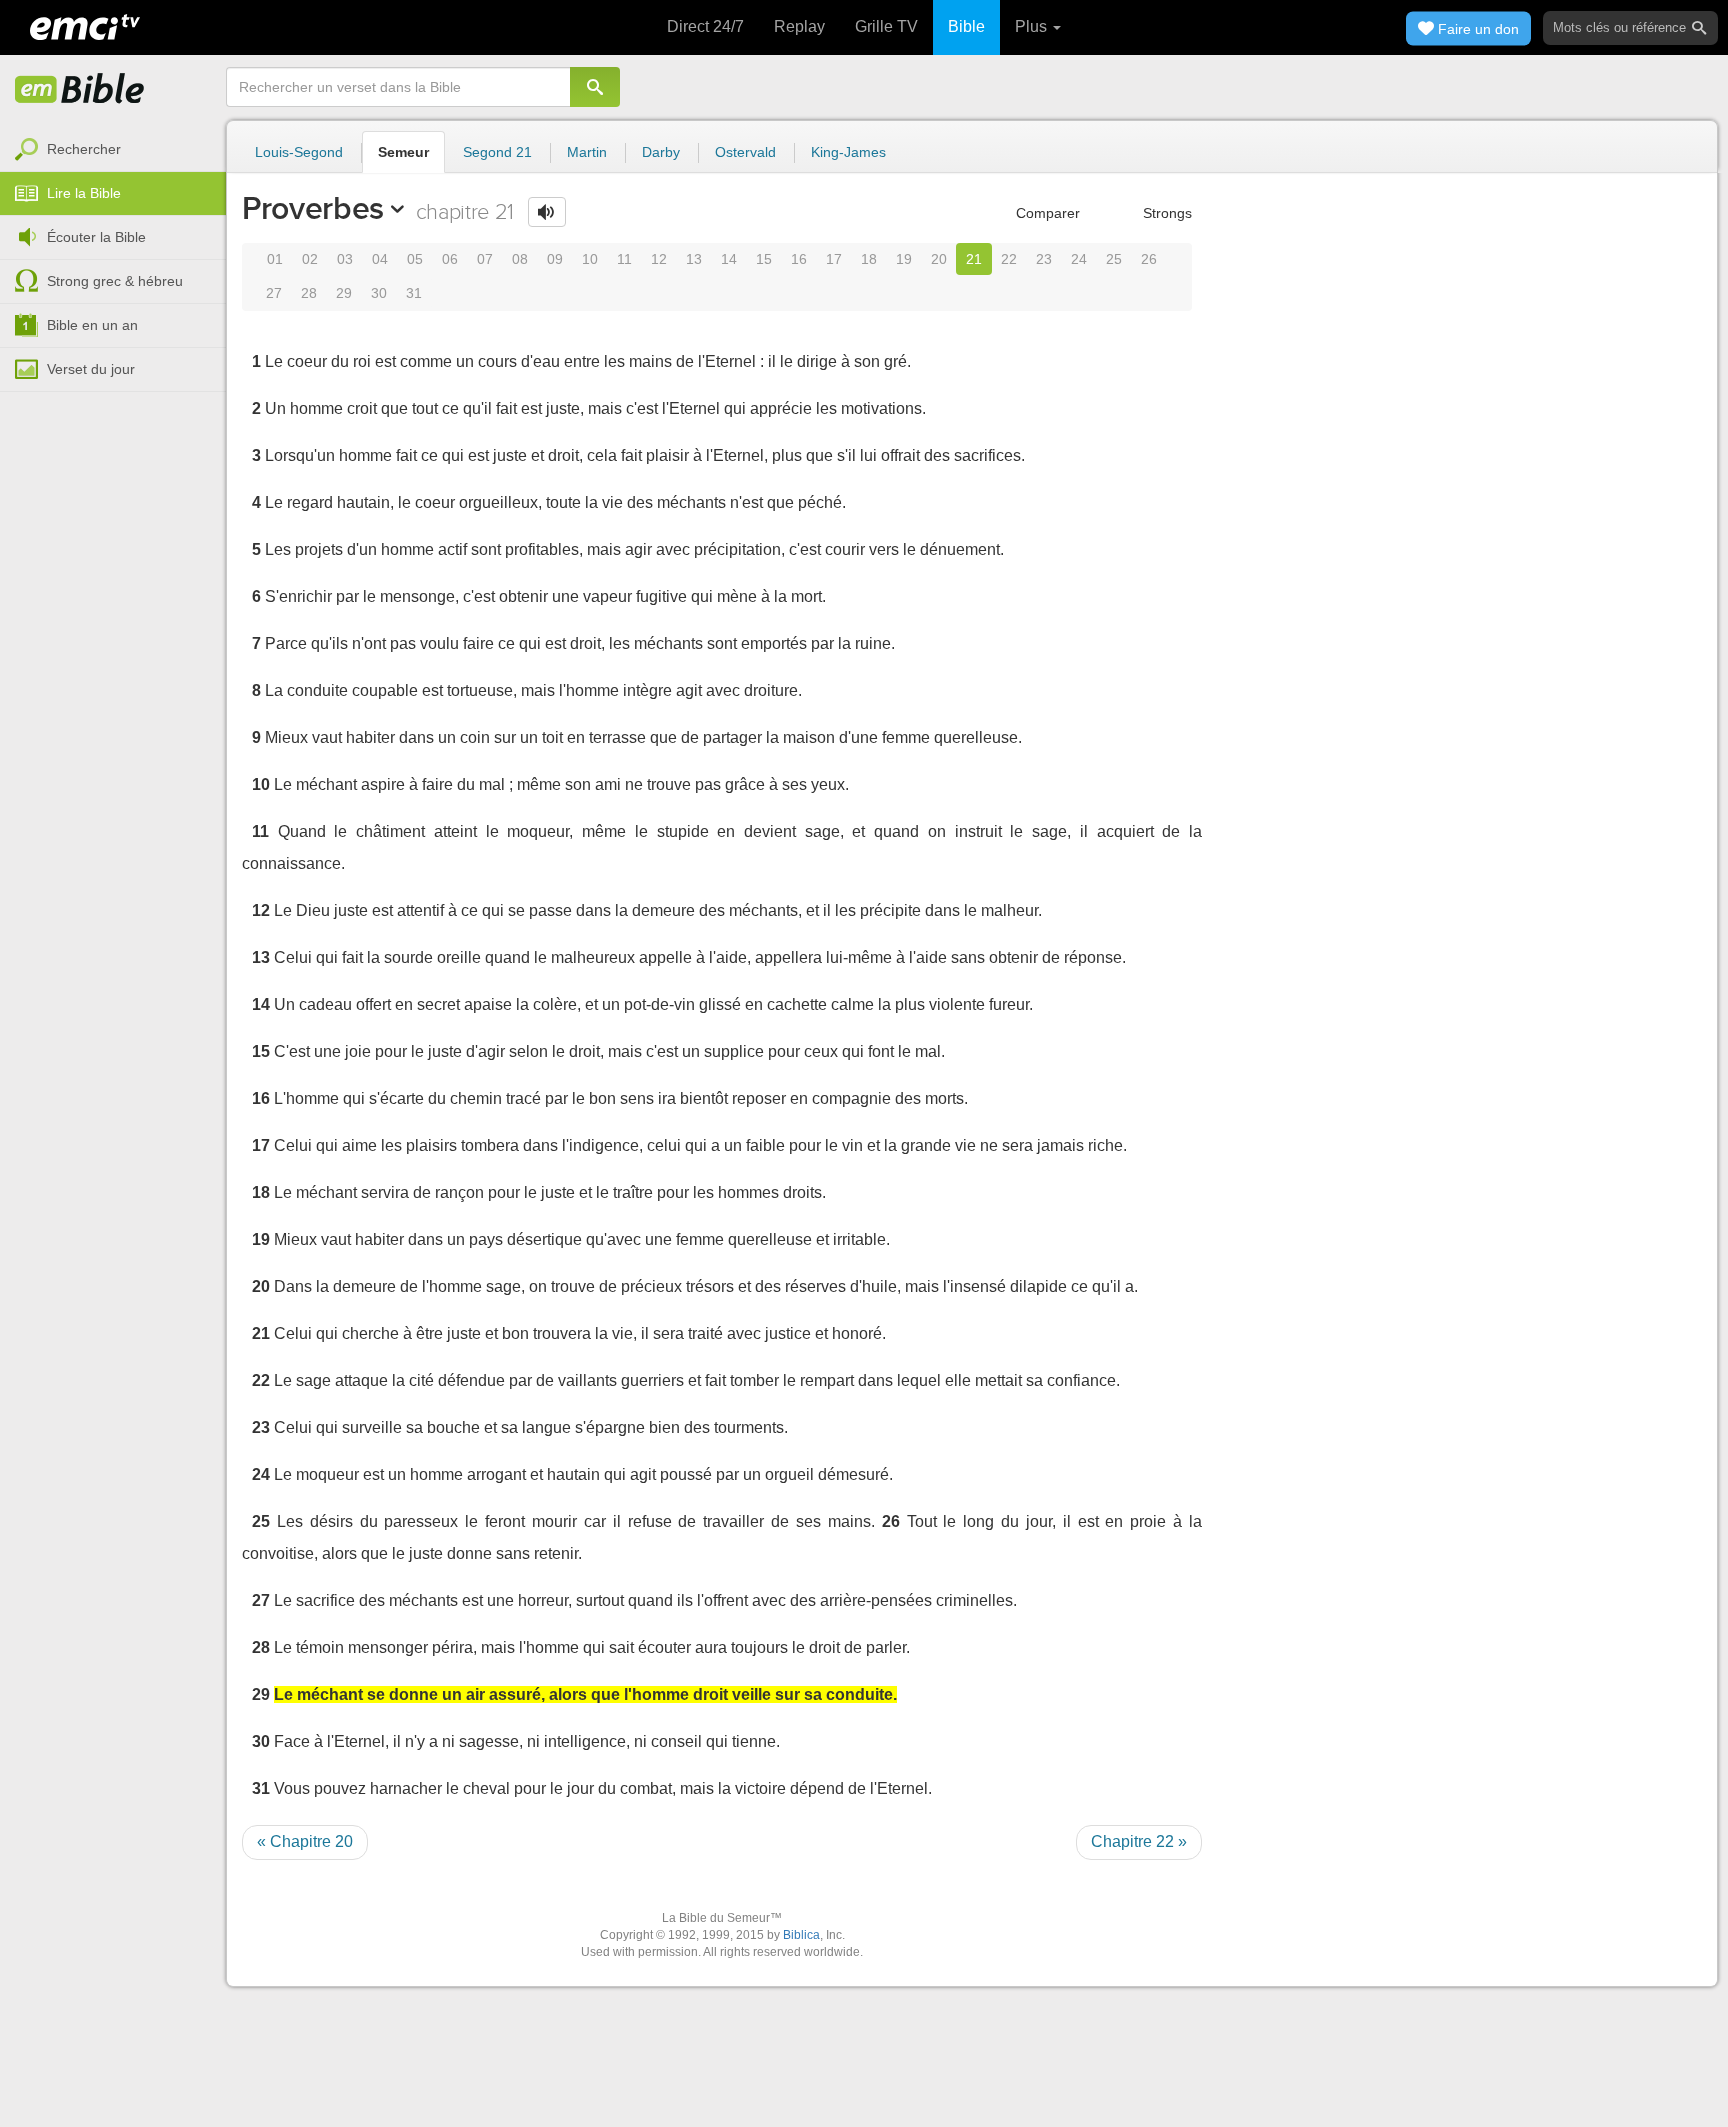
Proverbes (313, 208)
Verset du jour (91, 369)
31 (414, 293)
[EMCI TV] (85, 25)
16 (799, 259)
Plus (1033, 26)
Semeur (403, 152)
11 (624, 259)
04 (380, 259)
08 (520, 259)
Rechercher (84, 149)
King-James (848, 152)
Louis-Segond (299, 152)
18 (869, 259)
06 (450, 259)
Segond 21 (497, 152)
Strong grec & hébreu (115, 281)
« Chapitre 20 (305, 1841)
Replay (799, 26)
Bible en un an (92, 325)
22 (1009, 259)
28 (309, 293)
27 (274, 293)
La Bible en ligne (80, 90)
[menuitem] (113, 150)
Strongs (1165, 213)
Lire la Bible (84, 193)
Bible (966, 26)
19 (904, 259)
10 (590, 259)
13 (694, 259)
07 (485, 259)
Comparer (1046, 213)
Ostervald (745, 152)
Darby (661, 152)
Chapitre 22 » (1139, 1841)
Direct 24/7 (705, 26)
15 (764, 259)
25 (1114, 259)
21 (974, 259)
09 (555, 259)
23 (1044, 259)
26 (1149, 259)
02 (310, 259)
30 (379, 293)
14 (729, 259)
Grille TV (886, 26)
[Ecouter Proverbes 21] (547, 212)
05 (415, 259)
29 (344, 293)
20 (939, 259)
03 (345, 259)
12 (659, 259)
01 (275, 259)
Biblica (801, 1935)
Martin (587, 152)
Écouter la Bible (96, 237)
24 (1079, 259)
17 (834, 259)
